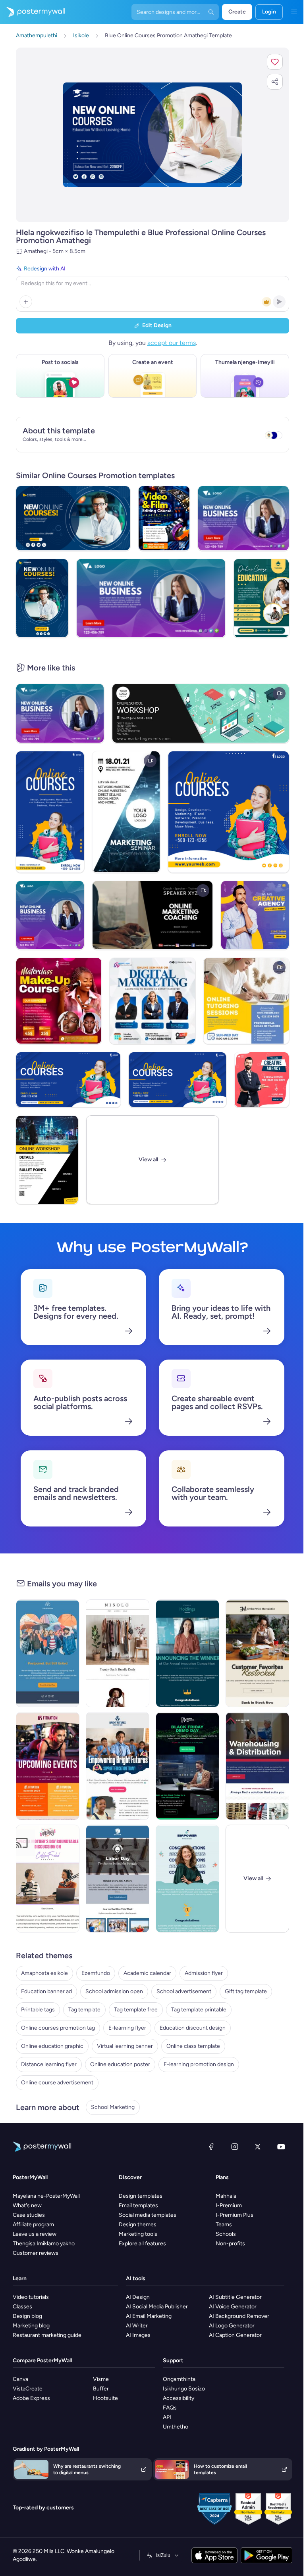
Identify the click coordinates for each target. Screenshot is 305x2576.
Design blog (27, 2316)
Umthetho (176, 2427)
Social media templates (148, 2215)
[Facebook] (211, 2147)
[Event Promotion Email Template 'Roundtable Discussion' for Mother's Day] (48, 1879)
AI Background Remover (239, 2316)
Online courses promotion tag (58, 2028)
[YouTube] (281, 2147)
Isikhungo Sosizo (184, 2389)
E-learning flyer (127, 2028)
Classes (22, 2307)
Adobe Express (31, 2398)
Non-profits (230, 2244)
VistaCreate (28, 2389)
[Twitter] (258, 2147)
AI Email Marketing (149, 2316)
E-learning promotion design (199, 2064)
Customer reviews (36, 2253)
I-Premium (229, 2205)
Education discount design (193, 2028)
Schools (226, 2234)
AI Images (138, 2335)
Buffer (101, 2389)
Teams (224, 2225)
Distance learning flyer (49, 2064)
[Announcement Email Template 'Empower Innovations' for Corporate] (187, 1879)
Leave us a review (35, 2234)
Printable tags (38, 2010)
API (167, 2417)
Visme (101, 2379)
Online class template (193, 2046)
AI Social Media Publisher (157, 2307)
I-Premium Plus (235, 2215)
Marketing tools (138, 2234)
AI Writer (137, 2326)
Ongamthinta (179, 2379)
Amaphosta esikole (44, 1973)
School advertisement (184, 1991)
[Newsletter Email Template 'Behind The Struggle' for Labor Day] (118, 1879)
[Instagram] (235, 2147)
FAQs (170, 2408)
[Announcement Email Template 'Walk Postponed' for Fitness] (48, 1653)
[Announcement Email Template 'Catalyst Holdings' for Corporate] (187, 1653)
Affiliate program (33, 2225)
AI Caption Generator (235, 2335)
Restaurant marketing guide (47, 2335)
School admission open (114, 1991)
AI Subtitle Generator (235, 2297)
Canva (20, 2379)
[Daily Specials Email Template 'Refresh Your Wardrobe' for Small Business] (118, 1653)
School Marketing (113, 2107)
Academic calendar (147, 1973)
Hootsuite (105, 2398)
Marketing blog (31, 2326)
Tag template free (136, 2010)
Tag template (84, 2010)
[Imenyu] (294, 12)
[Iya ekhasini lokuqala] (33, 12)
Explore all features (142, 2244)
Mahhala (226, 2196)
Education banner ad (46, 1991)
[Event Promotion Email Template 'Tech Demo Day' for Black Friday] (187, 1766)
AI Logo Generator (232, 2326)
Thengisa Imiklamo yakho (44, 2244)
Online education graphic (52, 2046)
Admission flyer (204, 1973)
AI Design (138, 2297)
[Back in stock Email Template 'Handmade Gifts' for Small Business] (257, 1653)
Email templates (138, 2205)
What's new (27, 2205)
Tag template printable (199, 2010)
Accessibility (179, 2398)
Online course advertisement (57, 2083)
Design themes (138, 2225)
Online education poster (120, 2064)
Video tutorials (31, 2297)
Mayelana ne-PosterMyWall (46, 2196)
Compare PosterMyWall (42, 2361)
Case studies (29, 2215)
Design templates (141, 2196)
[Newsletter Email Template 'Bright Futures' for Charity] (118, 1766)
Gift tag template (246, 1991)
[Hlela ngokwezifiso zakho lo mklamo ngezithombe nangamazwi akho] (152, 135)
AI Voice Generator (233, 2307)
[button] (275, 62)
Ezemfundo (96, 1973)
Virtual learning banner (125, 2046)
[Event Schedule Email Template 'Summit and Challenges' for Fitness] (48, 1766)
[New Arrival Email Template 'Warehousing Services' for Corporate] (257, 1766)
